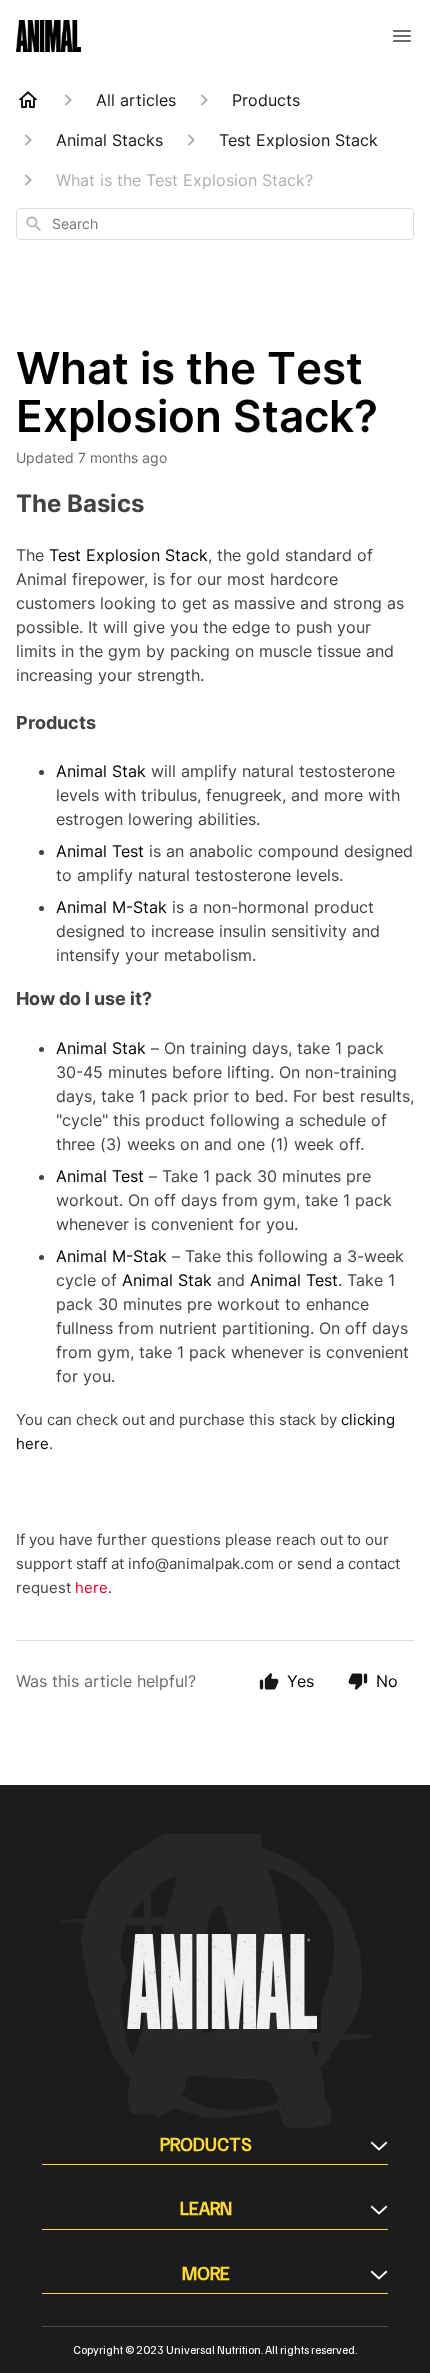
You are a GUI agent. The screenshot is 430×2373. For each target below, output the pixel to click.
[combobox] (215, 224)
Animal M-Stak (111, 907)
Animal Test (100, 851)
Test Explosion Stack (128, 555)
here (91, 1587)
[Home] (28, 100)
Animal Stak (101, 771)
